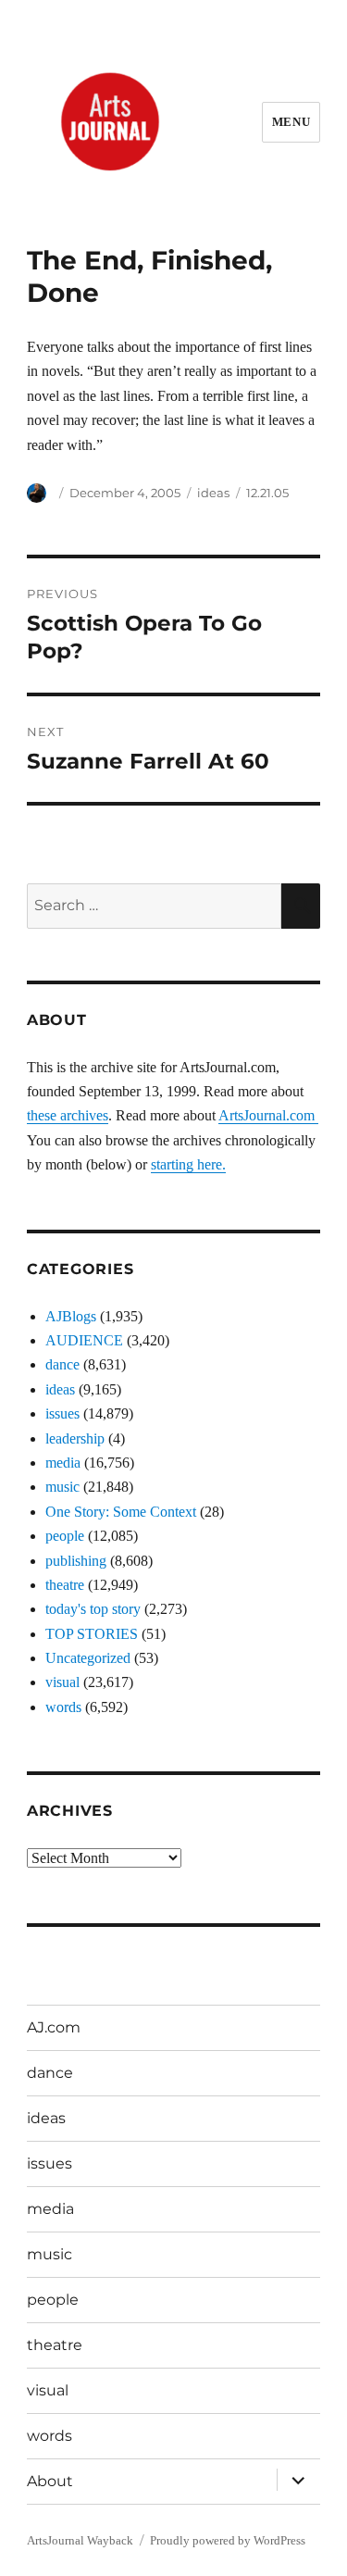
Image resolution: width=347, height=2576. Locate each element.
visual (62, 1682)
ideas (213, 493)
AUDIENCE (84, 1340)
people (65, 1536)
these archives (68, 1115)
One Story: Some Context (121, 1512)
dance (62, 1364)
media (63, 1463)
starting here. (188, 1164)
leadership (75, 1438)
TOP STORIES (92, 1634)
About (50, 2481)
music (62, 1487)
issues (62, 1413)
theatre (65, 1585)
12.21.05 (267, 493)
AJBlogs (71, 1316)
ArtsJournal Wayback (80, 2540)
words (63, 1707)
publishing (76, 1561)
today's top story (93, 1609)
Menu (291, 122)
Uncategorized (88, 1658)
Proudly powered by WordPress (228, 2540)
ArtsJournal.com (268, 1115)
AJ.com (54, 2027)
